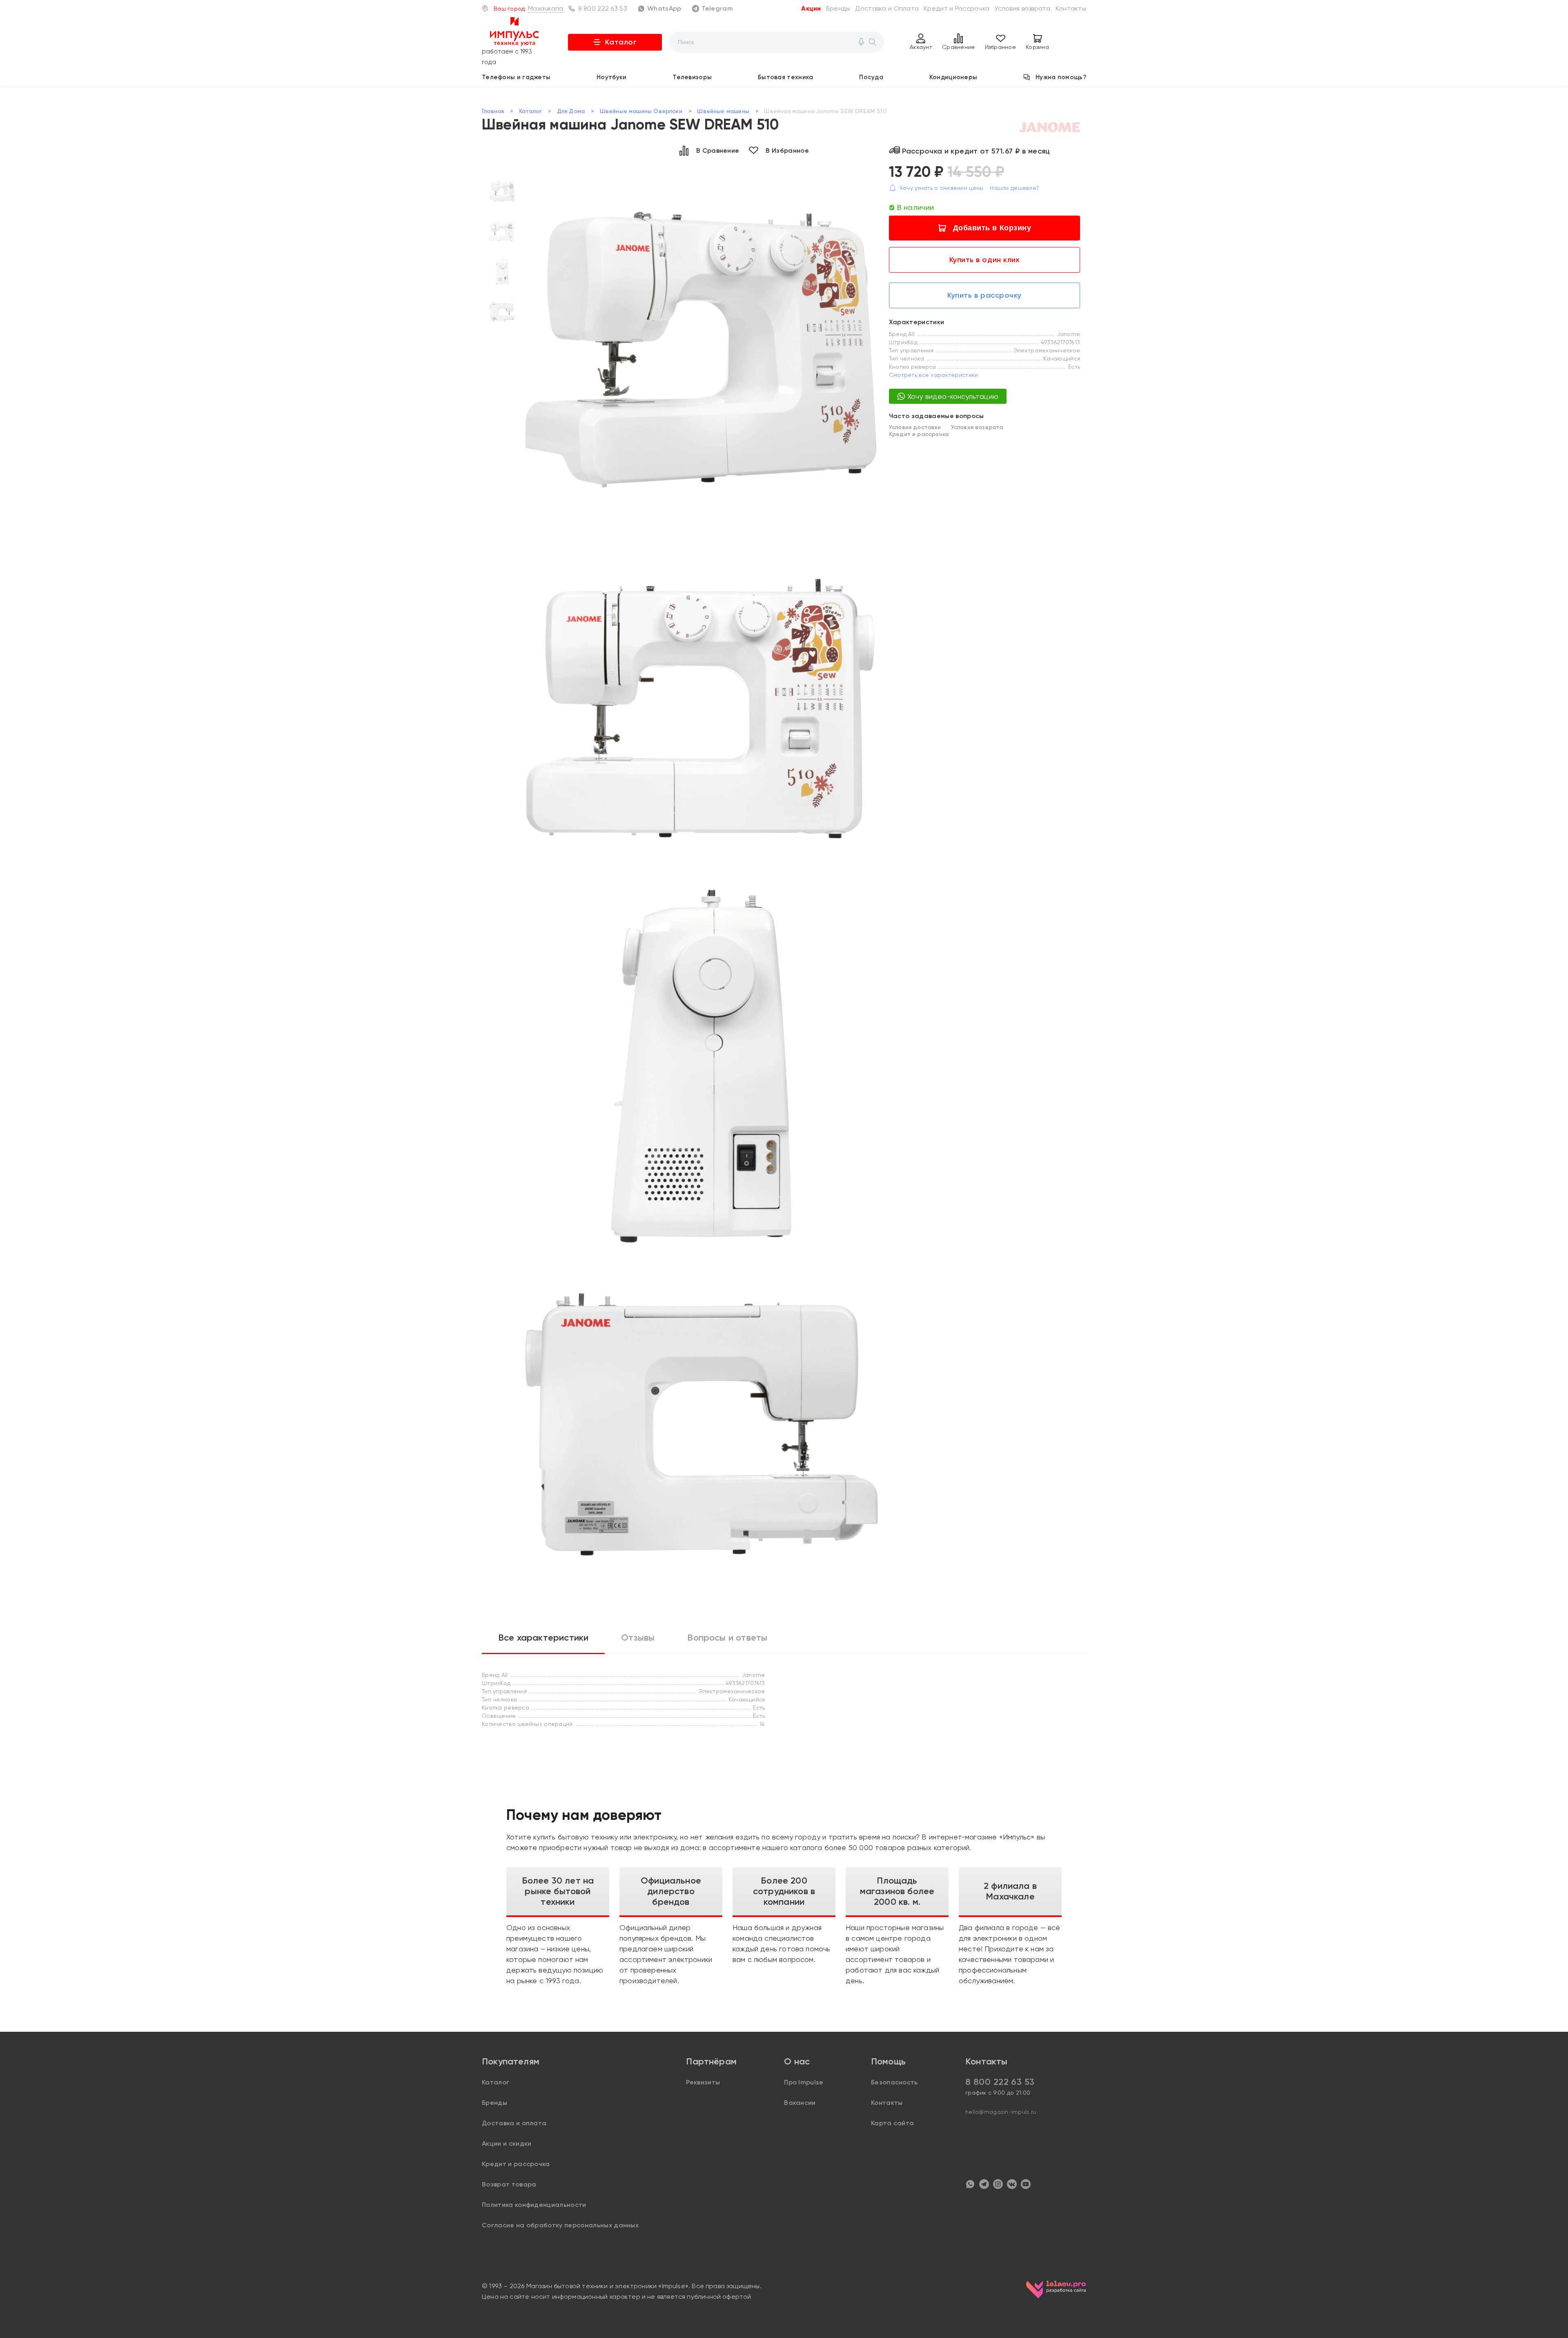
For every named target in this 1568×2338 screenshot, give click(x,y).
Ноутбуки (611, 77)
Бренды (838, 8)
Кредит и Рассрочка (957, 8)
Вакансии (800, 2103)
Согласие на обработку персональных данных (560, 2225)
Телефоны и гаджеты (516, 77)
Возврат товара (509, 2184)
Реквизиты (703, 2082)
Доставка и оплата (514, 2123)
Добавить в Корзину (992, 228)
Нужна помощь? (1061, 77)
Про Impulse (804, 2082)
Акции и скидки (507, 2143)
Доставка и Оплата (887, 8)
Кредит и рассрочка (919, 434)
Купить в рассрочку (984, 295)
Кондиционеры (953, 77)
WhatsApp (664, 8)
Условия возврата (1022, 8)
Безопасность (894, 2082)
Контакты (1071, 8)
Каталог (621, 42)
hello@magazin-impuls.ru (1001, 2112)
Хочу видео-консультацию (953, 396)
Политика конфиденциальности (534, 2205)
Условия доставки (915, 427)
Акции (811, 8)
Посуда (871, 77)
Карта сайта (893, 2123)
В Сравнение (718, 150)
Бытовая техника (786, 77)
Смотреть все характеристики (934, 375)
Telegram (717, 8)
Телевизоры (692, 77)
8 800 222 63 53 (603, 8)
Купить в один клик (985, 260)
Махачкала (546, 8)
